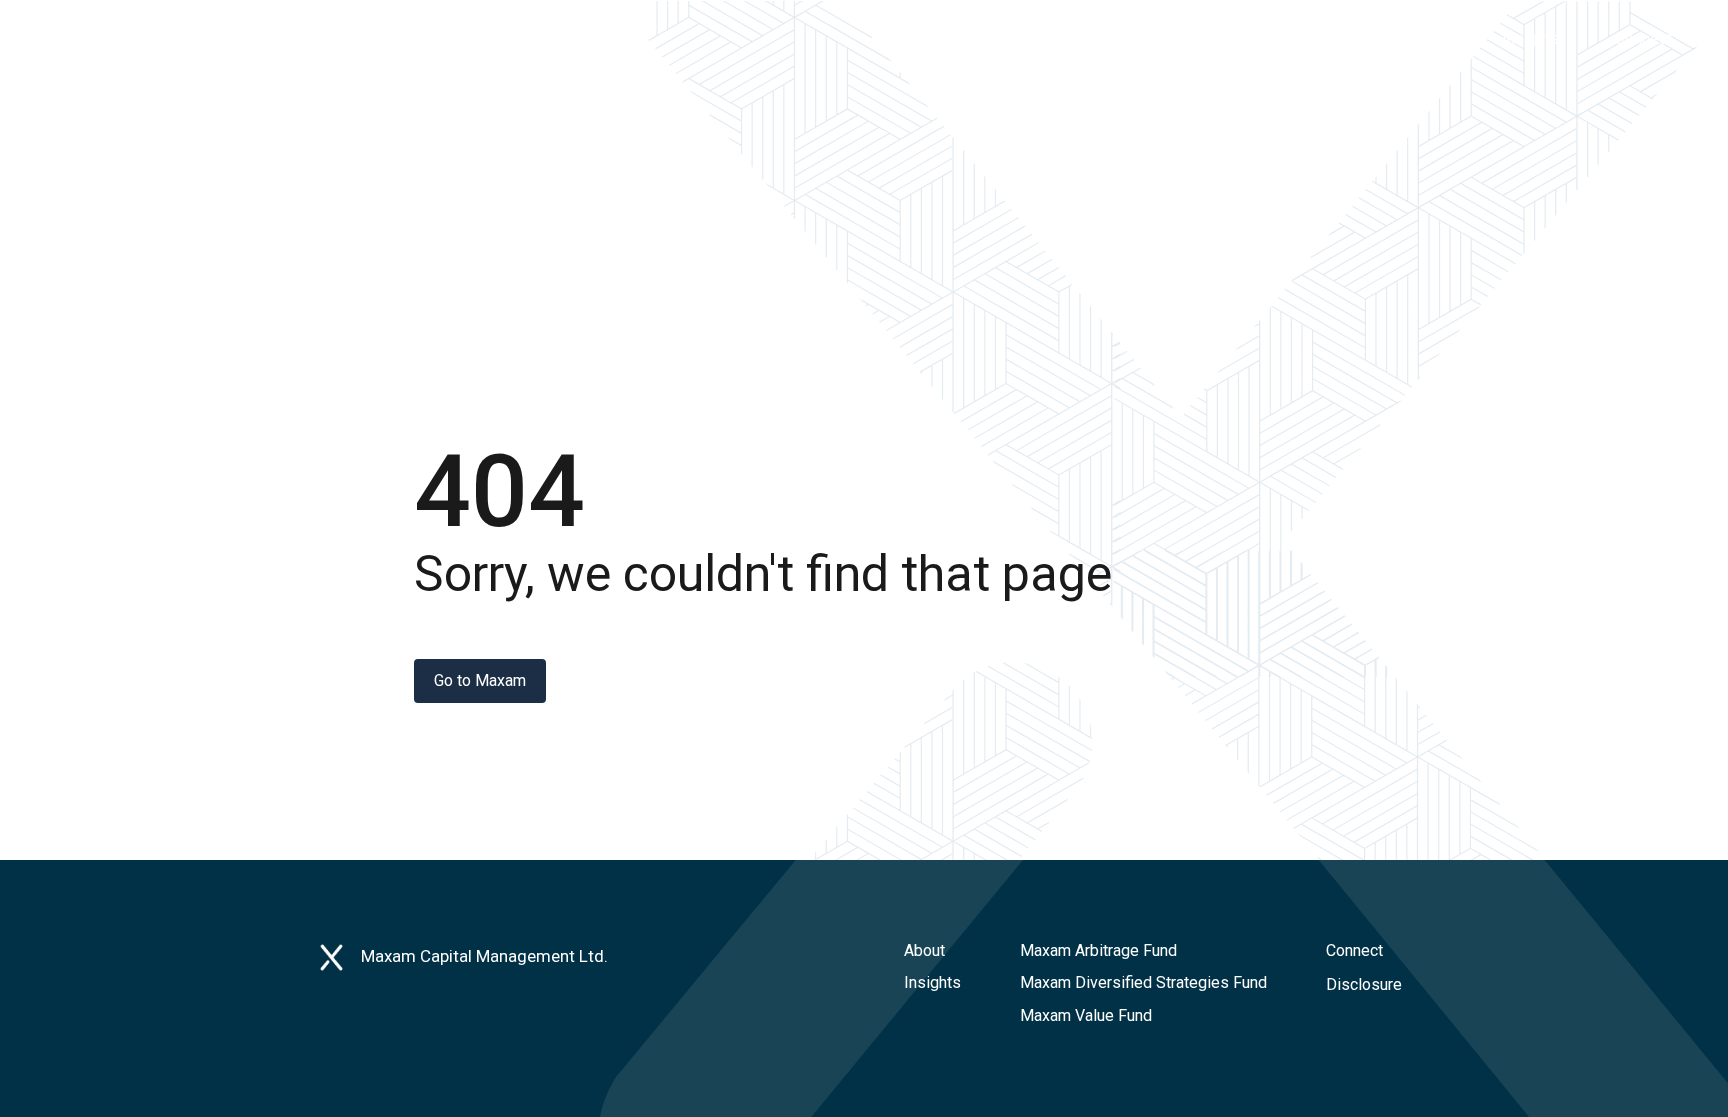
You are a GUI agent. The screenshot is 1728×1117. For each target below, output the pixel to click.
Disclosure (1364, 984)
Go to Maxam (480, 680)
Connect (1354, 950)
